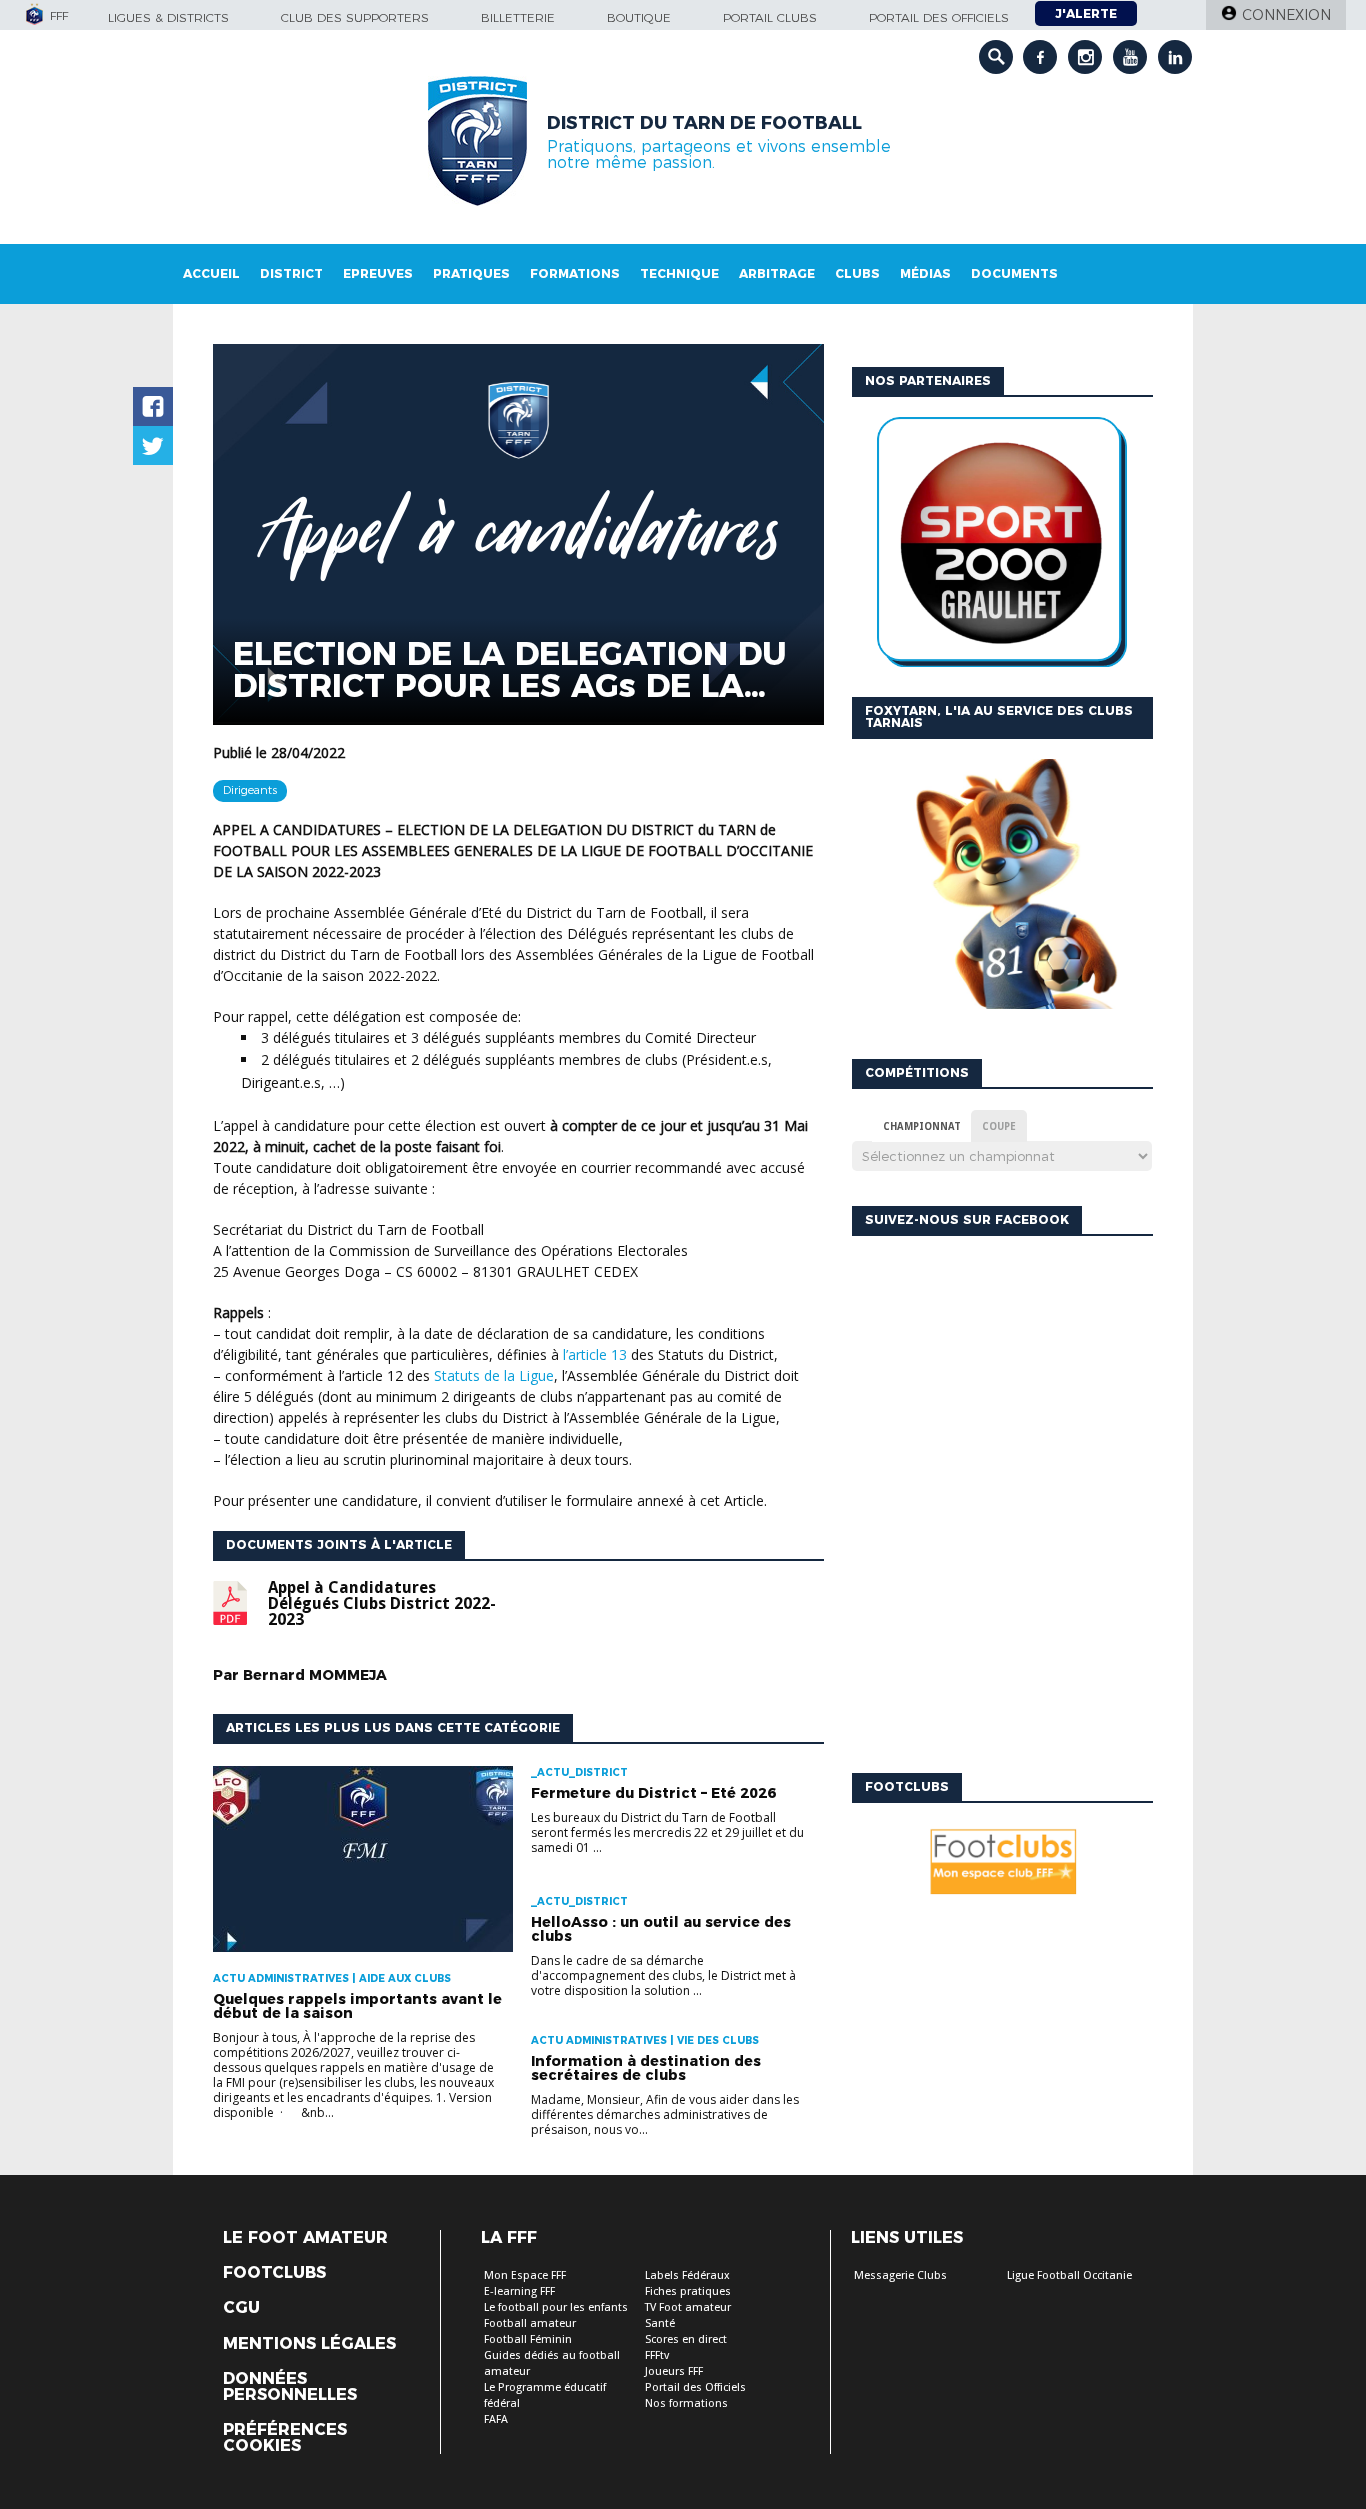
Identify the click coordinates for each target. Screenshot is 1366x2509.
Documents (1014, 273)
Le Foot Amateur (305, 2238)
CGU (241, 2308)
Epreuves (378, 273)
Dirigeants (250, 790)
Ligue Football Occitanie (1069, 2275)
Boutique (639, 17)
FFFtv (657, 2355)
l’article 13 (595, 1354)
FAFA (496, 2419)
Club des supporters (355, 17)
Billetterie (518, 17)
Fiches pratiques (688, 2291)
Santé (660, 2323)
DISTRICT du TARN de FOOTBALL (704, 123)
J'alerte (1086, 13)
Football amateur (530, 2323)
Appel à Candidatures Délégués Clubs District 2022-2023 (382, 1604)
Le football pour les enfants (556, 2307)
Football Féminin (528, 2339)
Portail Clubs (770, 17)
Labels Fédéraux (687, 2275)
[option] (1002, 547)
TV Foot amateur (688, 2307)
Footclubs (274, 2273)
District (291, 273)
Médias (925, 273)
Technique (679, 273)
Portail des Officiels (695, 2387)
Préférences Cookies (285, 2438)
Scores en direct (686, 2339)
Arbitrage (777, 273)
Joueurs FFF (674, 2371)
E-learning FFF (519, 2291)
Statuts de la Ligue (494, 1375)
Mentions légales (309, 2344)
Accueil (211, 273)
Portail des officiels (939, 17)
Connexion (1286, 15)
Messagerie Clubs (900, 2275)
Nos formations (686, 2403)
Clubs (857, 273)
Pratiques (471, 273)
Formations (575, 273)
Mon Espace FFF (525, 2275)
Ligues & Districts (168, 17)
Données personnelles (290, 2387)
